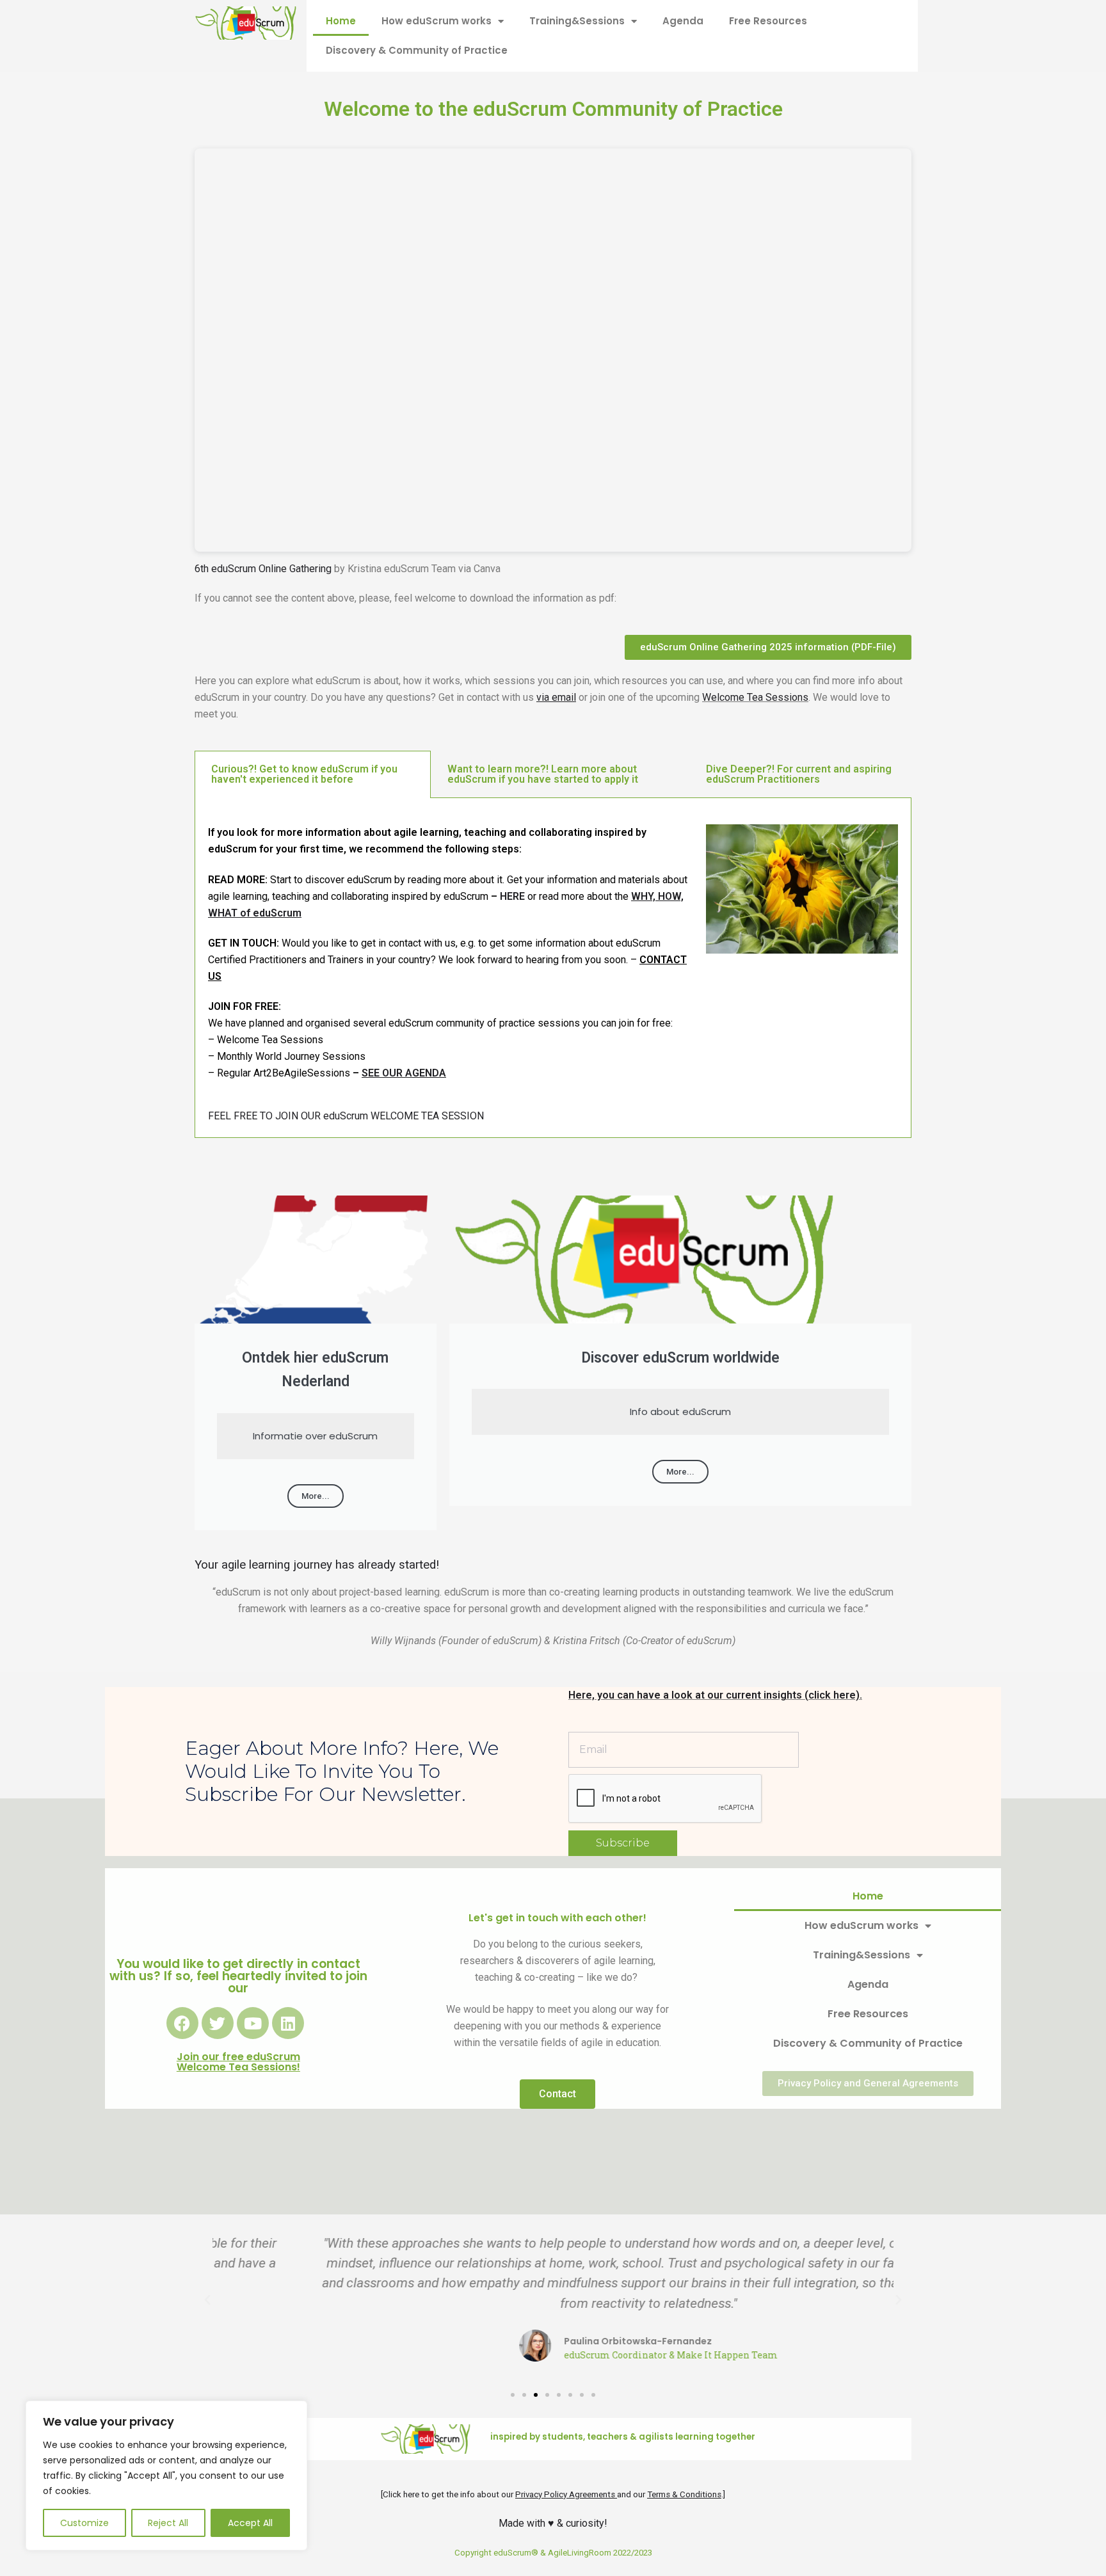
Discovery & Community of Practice (417, 50)
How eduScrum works (437, 21)
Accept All (250, 2523)
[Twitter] (218, 2023)
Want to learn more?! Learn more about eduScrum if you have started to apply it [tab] (543, 774)
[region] (166, 2476)
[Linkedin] (288, 2023)
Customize (84, 2523)
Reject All (168, 2523)
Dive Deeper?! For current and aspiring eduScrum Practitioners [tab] (799, 774)
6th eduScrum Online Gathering (263, 569)
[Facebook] (182, 2023)
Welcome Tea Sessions (755, 697)
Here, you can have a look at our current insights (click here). (715, 1695)
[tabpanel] (553, 968)
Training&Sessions (577, 21)
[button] (207, 2300)
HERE (512, 896)
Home (341, 21)
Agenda (683, 21)
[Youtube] (253, 2023)
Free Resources (768, 21)
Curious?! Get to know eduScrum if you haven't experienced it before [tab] (304, 774)
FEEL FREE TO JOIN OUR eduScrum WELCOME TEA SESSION (346, 1116)
